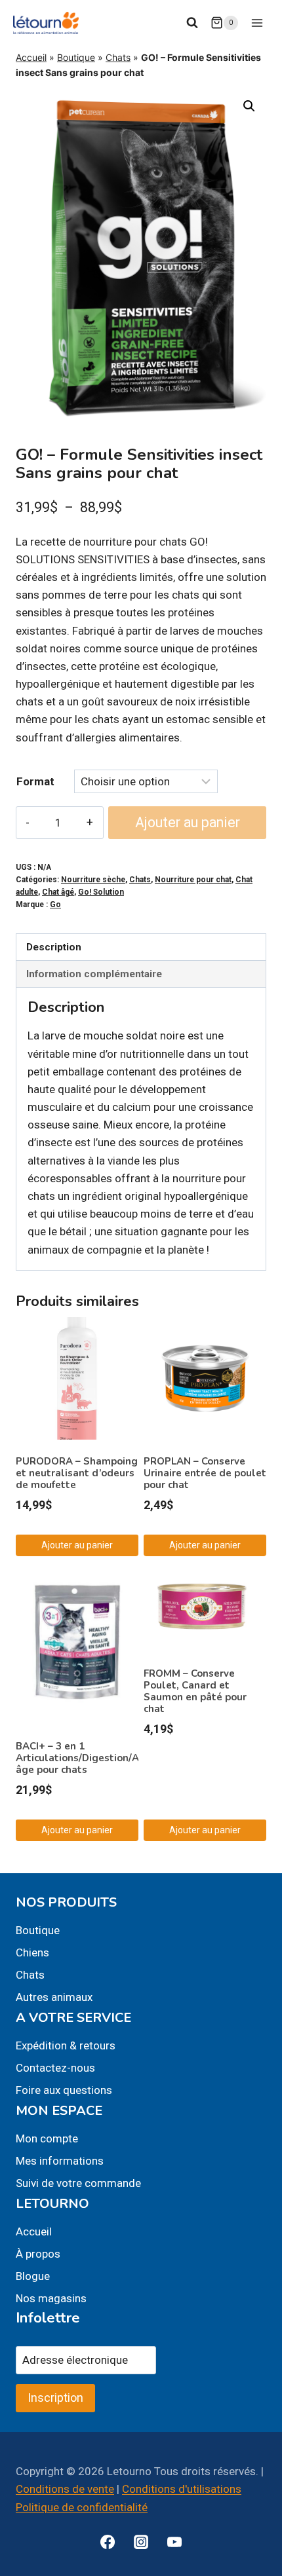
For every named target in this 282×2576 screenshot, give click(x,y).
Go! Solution (101, 892)
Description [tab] (54, 947)
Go (55, 905)
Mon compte (47, 2138)
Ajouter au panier (188, 822)
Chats (118, 57)
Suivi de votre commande (78, 2183)
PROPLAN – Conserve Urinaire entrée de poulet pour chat (205, 1473)
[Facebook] (108, 2542)
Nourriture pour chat (193, 880)
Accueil (31, 57)
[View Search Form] (192, 23)
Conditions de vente (65, 2489)
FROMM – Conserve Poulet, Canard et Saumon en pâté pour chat (195, 1691)
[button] (249, 106)
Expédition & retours (66, 2045)
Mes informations (60, 2161)
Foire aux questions (64, 2090)
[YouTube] (174, 2542)
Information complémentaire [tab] (94, 974)
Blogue (33, 2276)
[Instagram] (141, 2542)
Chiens (32, 1952)
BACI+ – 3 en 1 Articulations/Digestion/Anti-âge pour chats (86, 1758)
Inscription (55, 2398)
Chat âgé (58, 892)
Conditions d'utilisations (182, 2489)
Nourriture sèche (93, 880)
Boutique (76, 57)
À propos (38, 2254)
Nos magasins (51, 2298)
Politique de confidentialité (82, 2507)
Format (35, 781)
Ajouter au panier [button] (77, 1545)
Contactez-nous (55, 2068)
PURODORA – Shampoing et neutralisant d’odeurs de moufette (77, 1473)
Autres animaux (54, 1997)
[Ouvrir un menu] (257, 23)
